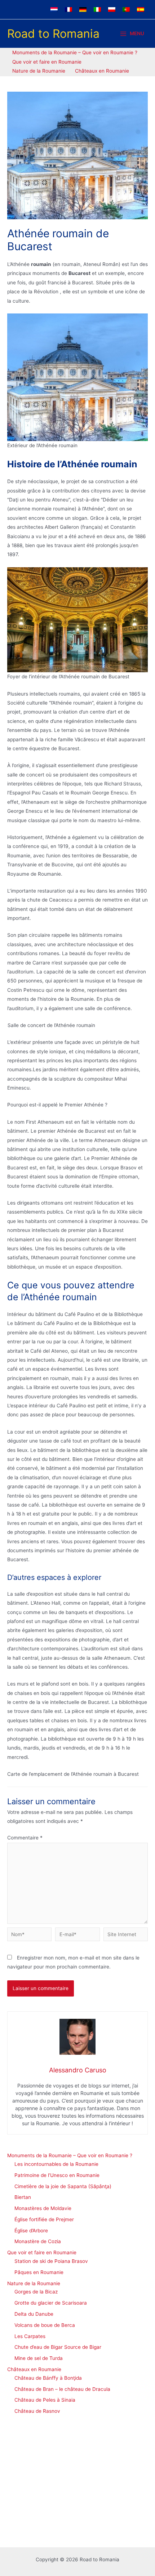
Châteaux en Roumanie (34, 2369)
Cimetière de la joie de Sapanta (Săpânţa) (63, 2186)
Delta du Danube (34, 2314)
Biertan (23, 2197)
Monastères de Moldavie (43, 2208)
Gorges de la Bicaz (36, 2292)
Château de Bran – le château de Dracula (62, 2389)
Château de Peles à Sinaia (45, 2400)
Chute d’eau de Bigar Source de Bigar (58, 2347)
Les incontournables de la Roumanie (56, 2164)
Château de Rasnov (37, 2411)
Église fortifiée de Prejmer (44, 2219)
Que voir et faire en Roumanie (42, 2252)
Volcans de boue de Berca (45, 2325)
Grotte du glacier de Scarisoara (51, 2303)
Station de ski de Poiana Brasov (51, 2261)
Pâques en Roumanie (39, 2272)
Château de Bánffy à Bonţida (48, 2378)
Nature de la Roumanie (34, 2283)
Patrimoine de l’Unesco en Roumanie (57, 2175)
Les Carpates (30, 2336)
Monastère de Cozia (38, 2241)
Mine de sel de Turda (39, 2358)
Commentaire (25, 1838)
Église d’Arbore (31, 2231)
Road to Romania (53, 34)
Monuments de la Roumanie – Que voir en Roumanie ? (70, 2155)
